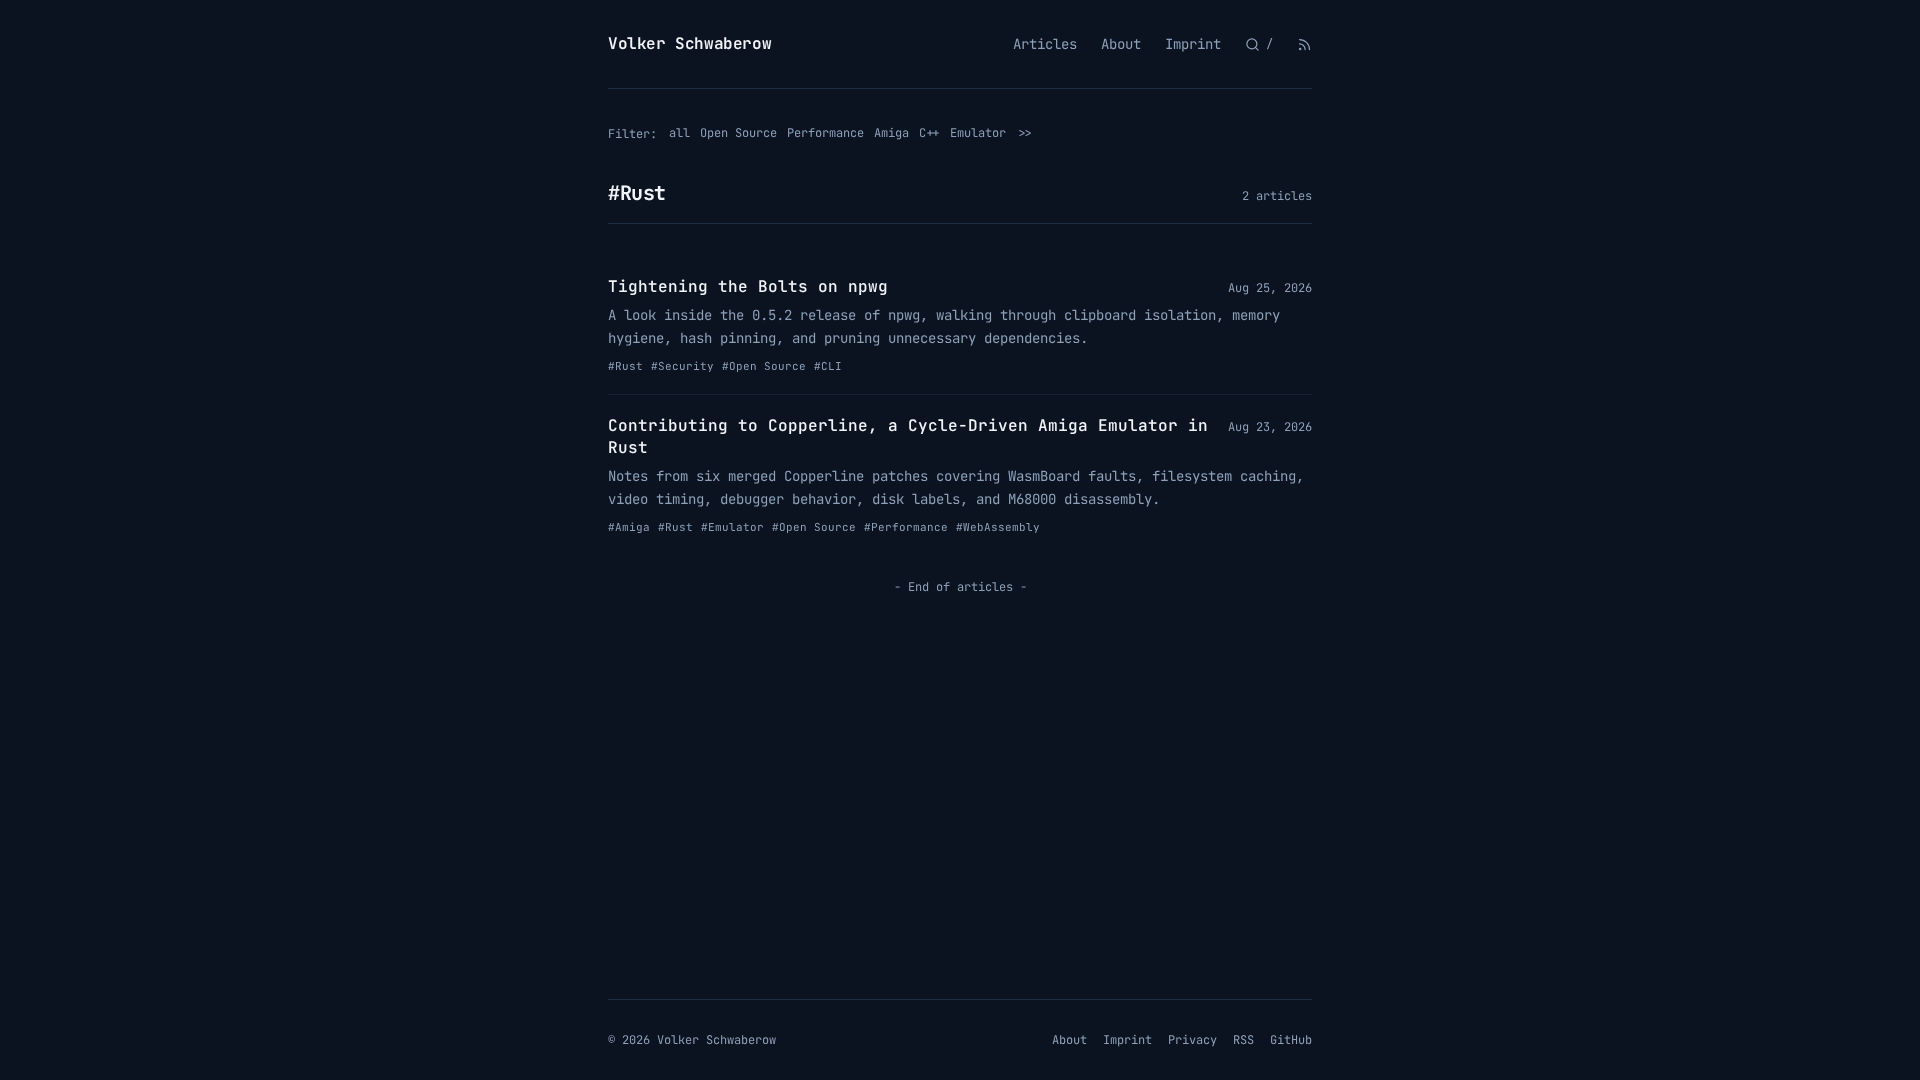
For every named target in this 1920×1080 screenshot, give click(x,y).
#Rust (625, 366)
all (679, 133)
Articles (1045, 44)
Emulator (978, 133)
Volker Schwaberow (689, 43)
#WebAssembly (998, 527)
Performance (825, 133)
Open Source (738, 133)
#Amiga (629, 527)
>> (1025, 133)
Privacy (1192, 1040)
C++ (929, 133)
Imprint (1193, 44)
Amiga (891, 133)
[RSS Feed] (1304, 44)
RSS (1243, 1040)
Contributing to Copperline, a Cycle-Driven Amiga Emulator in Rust (908, 436)
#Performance (906, 527)
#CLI (828, 366)
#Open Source (764, 366)
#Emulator (732, 527)
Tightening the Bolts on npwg (748, 286)
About (1121, 44)
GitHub (1291, 1040)
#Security (682, 366)
